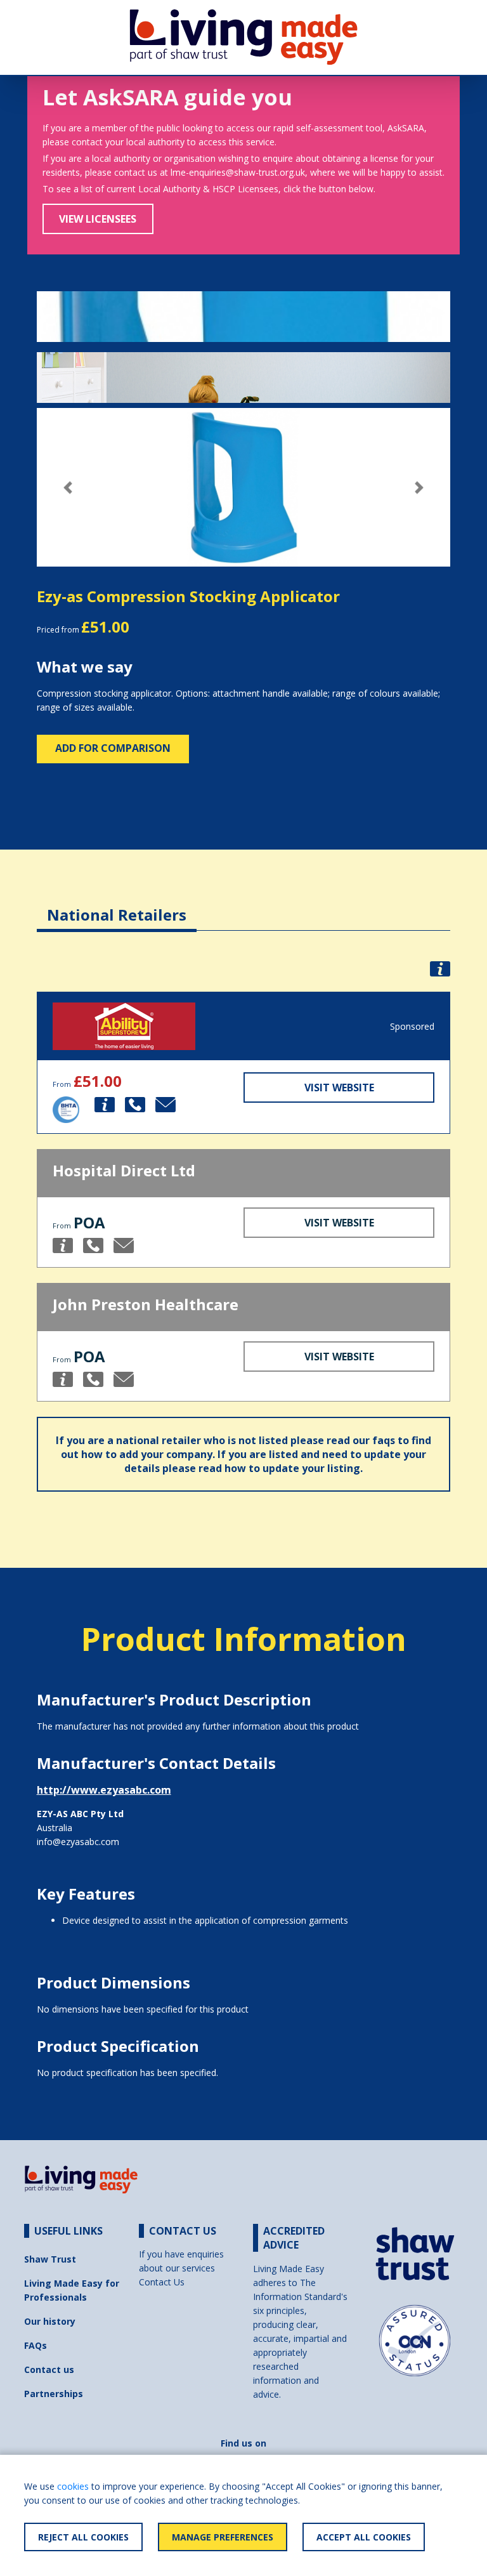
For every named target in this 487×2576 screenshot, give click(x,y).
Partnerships (54, 2394)
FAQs (36, 2345)
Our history (50, 2321)
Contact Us (162, 2282)
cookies (73, 2486)
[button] (68, 488)
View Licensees (98, 219)
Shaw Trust (50, 2259)
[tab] (117, 905)
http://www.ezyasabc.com (104, 1790)
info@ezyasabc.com (78, 1842)
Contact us (49, 2369)
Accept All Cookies (364, 2537)
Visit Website (339, 1088)
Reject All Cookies (83, 2537)
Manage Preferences (223, 2537)
